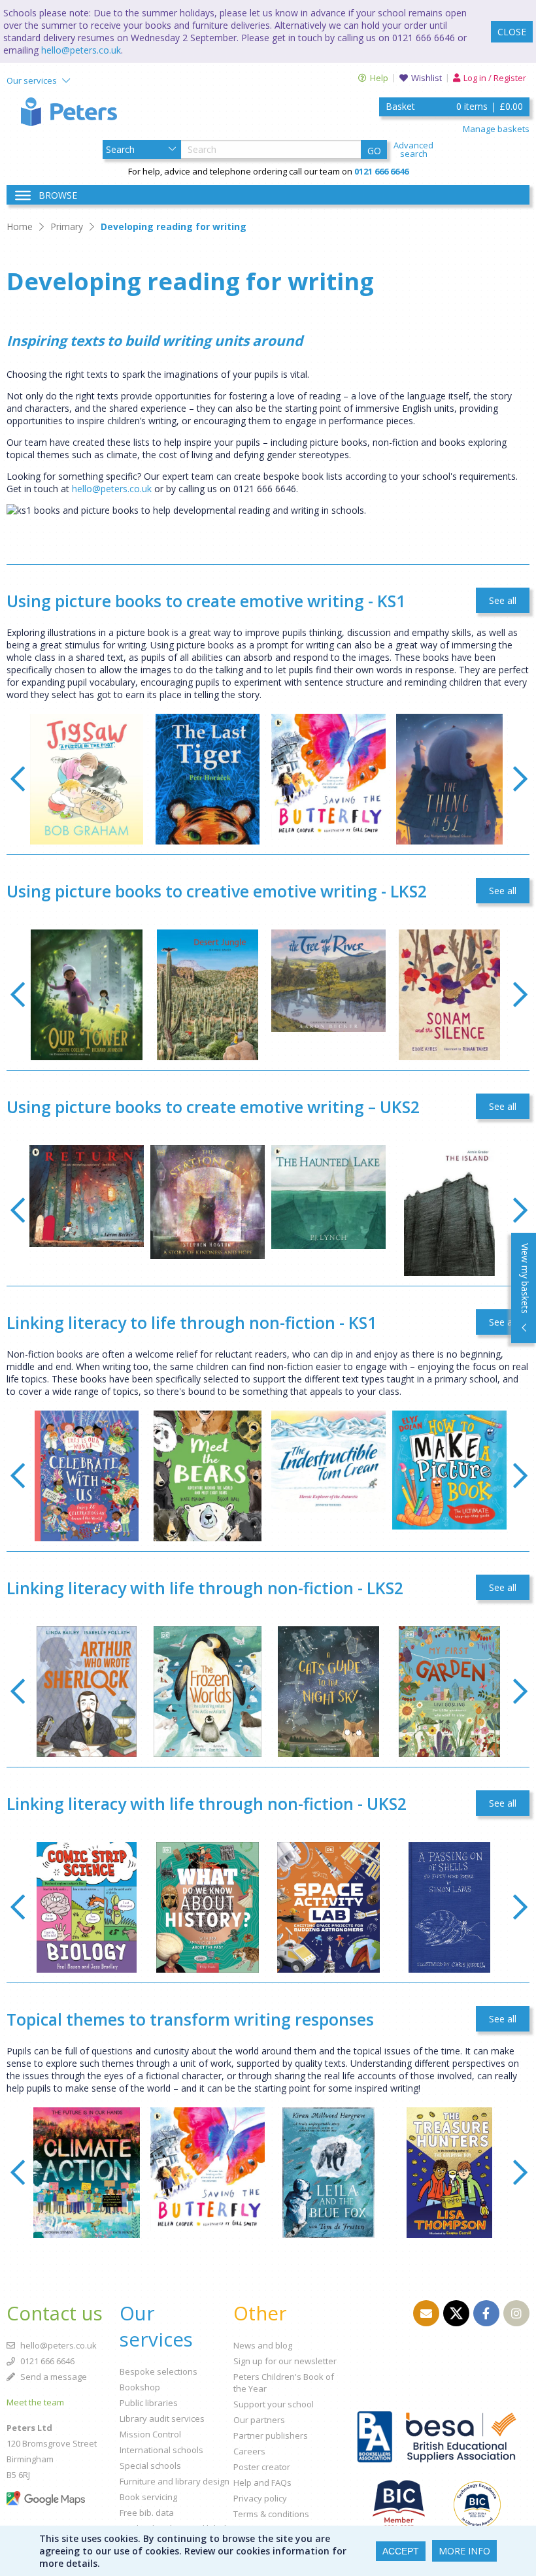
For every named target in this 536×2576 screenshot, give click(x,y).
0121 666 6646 (46, 2361)
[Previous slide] (17, 779)
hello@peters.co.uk (81, 50)
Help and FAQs (262, 2483)
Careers (249, 2451)
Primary (67, 226)
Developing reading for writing (174, 226)
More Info (464, 2551)
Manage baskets (496, 129)
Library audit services (162, 2418)
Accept (401, 2551)
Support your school (274, 2404)
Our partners (259, 2420)
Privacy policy (260, 2498)
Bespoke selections (159, 2371)
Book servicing (148, 2497)
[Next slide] (520, 779)
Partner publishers (271, 2435)
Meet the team (35, 2402)
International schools (161, 2450)
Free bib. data (147, 2513)
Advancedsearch (413, 150)
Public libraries (149, 2403)
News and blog (263, 2345)
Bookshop (140, 2387)
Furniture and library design (175, 2481)
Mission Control (150, 2434)
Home (20, 226)
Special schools (150, 2466)
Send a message (53, 2377)
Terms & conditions (271, 2514)
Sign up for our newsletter (285, 2361)
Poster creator (262, 2467)
